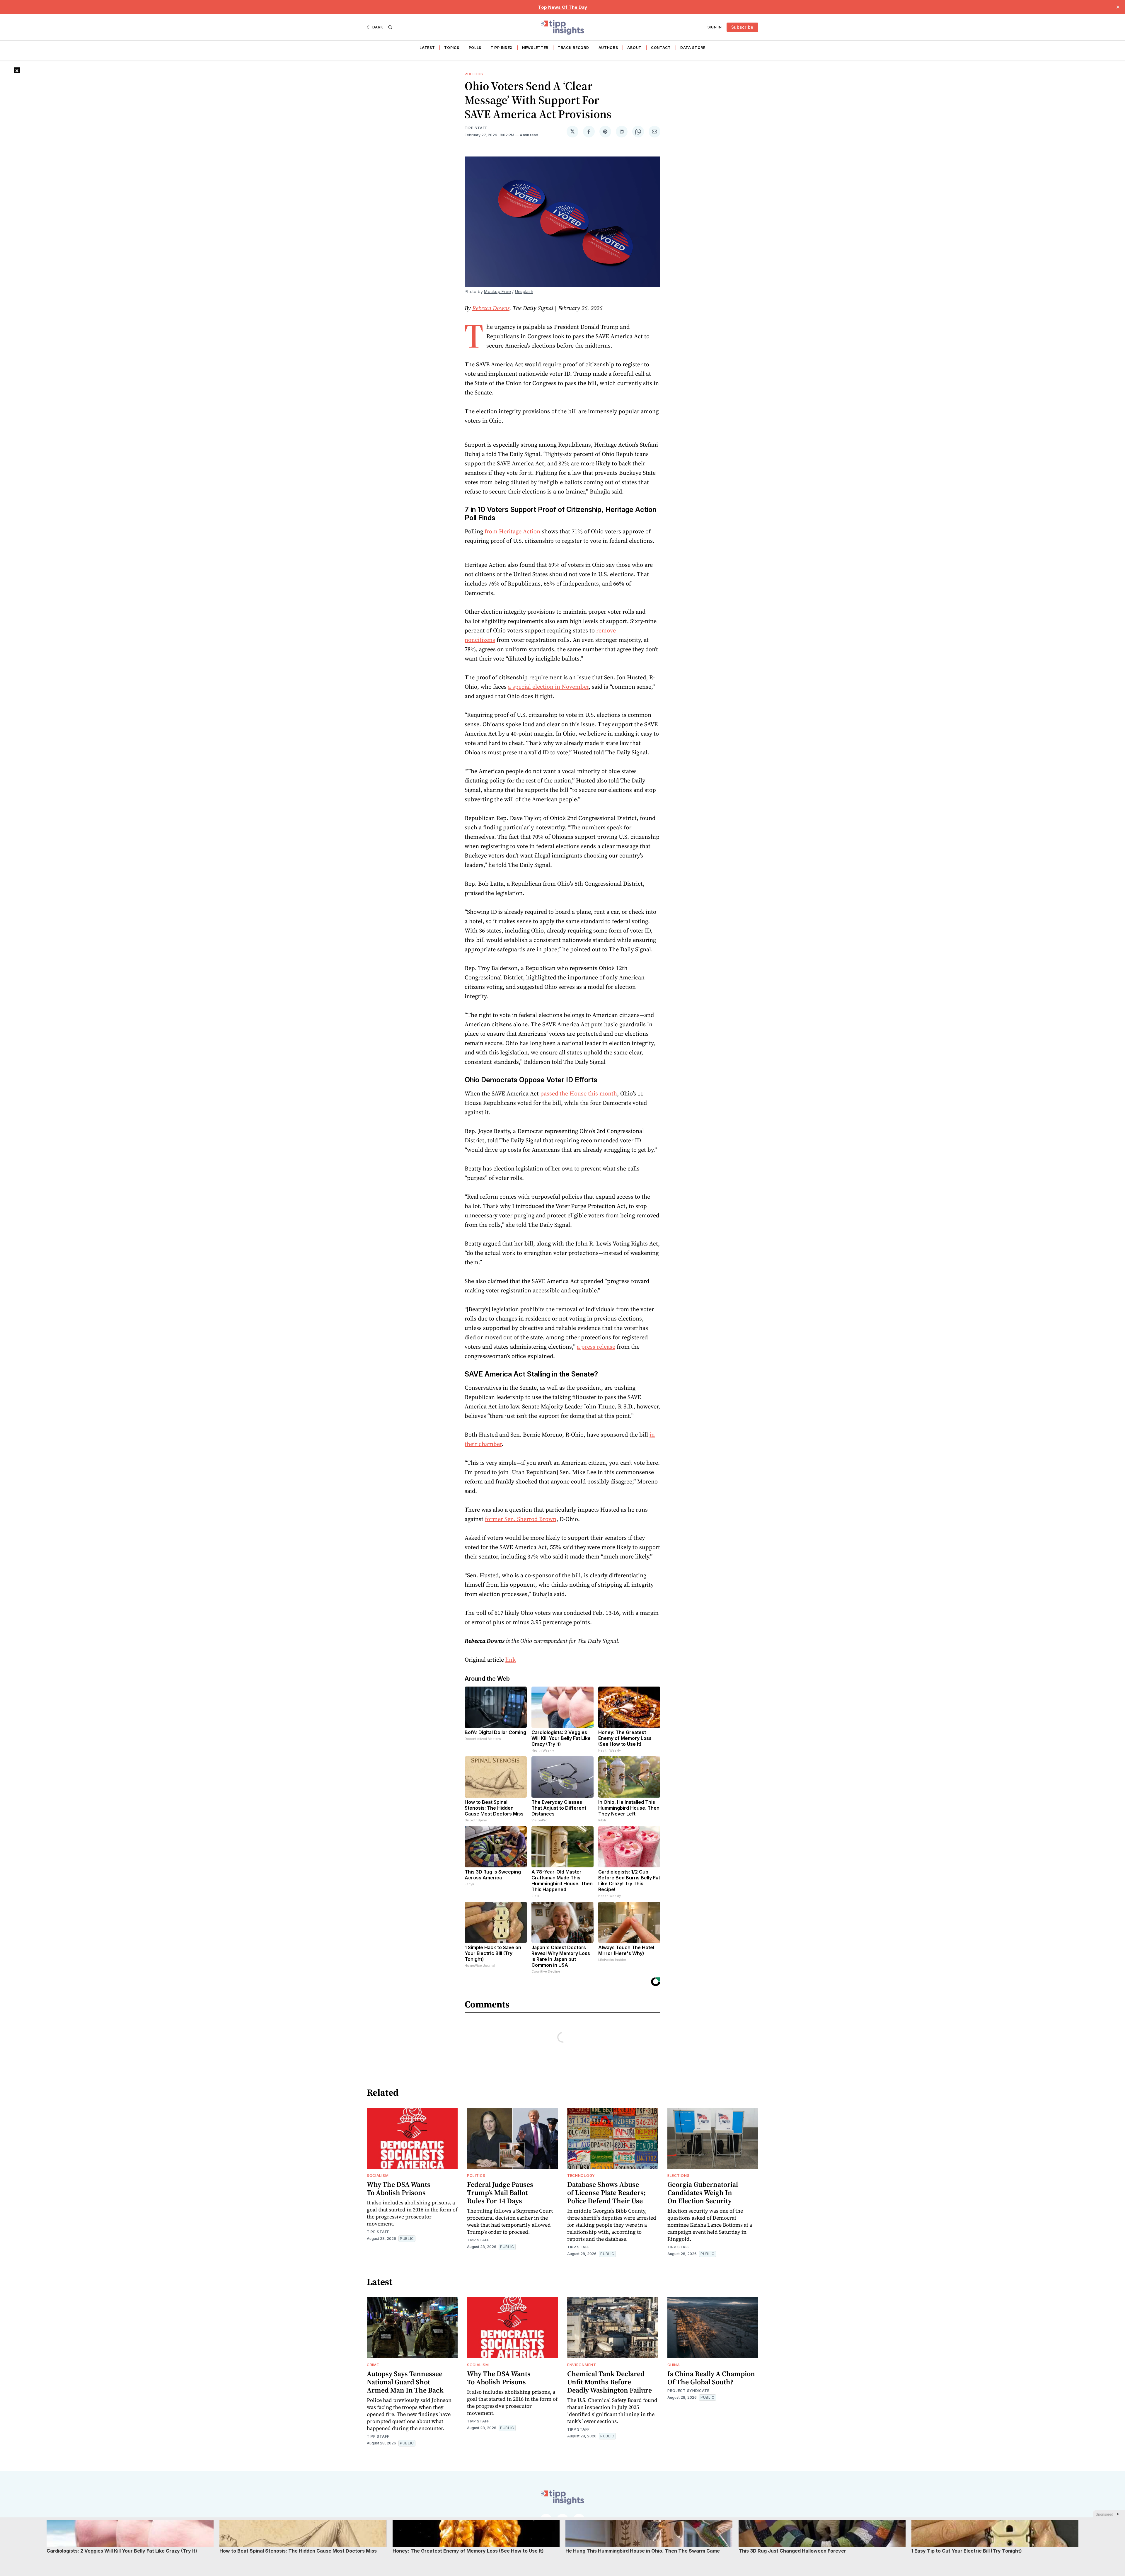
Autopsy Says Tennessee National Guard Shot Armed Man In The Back (405, 2382)
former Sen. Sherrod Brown (521, 1519)
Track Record (573, 48)
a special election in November (548, 687)
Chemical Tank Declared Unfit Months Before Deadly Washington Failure (610, 2382)
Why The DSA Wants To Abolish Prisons (399, 2188)
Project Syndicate (688, 2391)
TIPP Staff (476, 128)
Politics (474, 74)
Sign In (715, 27)
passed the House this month (579, 1093)
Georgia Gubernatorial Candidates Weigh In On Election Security (703, 2193)
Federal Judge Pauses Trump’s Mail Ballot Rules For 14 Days (500, 2193)
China (674, 2365)
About (634, 48)
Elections (678, 2176)
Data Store (693, 48)
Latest (427, 48)
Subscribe (742, 27)
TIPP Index (502, 48)
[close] (1118, 7)
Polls (475, 48)
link (510, 1660)
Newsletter (535, 48)
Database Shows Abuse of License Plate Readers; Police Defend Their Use (606, 2193)
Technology (581, 2176)
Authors (608, 48)
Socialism (378, 2176)
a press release (596, 1347)
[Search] (390, 27)
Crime (373, 2365)
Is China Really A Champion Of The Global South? (711, 2378)
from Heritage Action (512, 531)
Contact (661, 48)
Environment (582, 2365)
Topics (452, 48)
